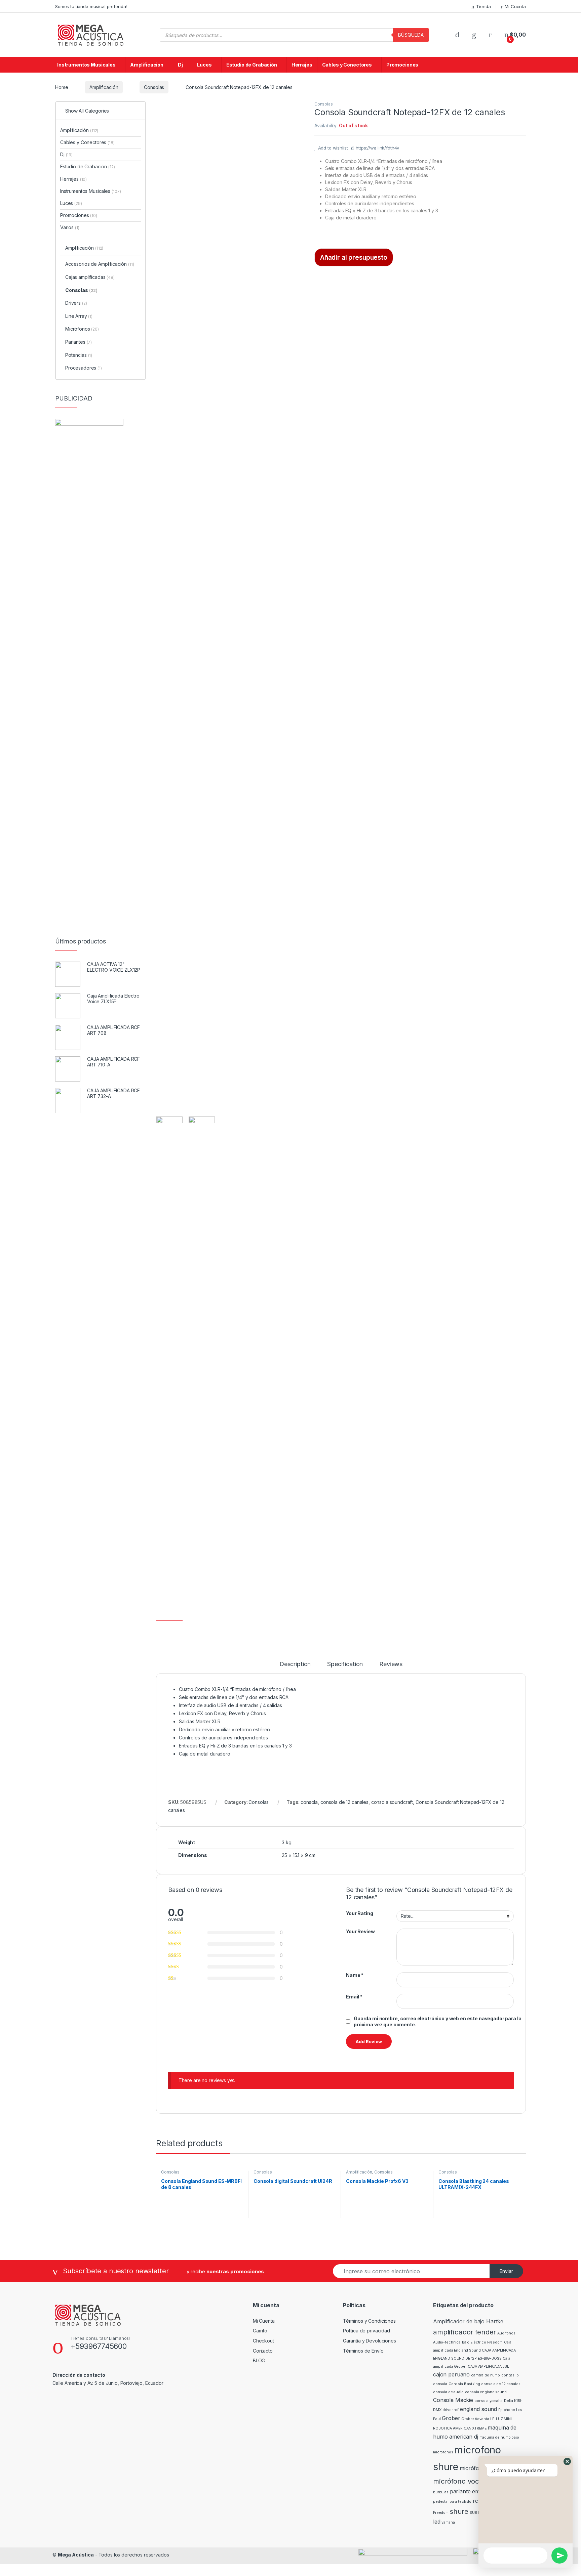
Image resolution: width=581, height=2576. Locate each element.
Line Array (79, 316)
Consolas (154, 87)
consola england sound (486, 2392)
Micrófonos (82, 329)
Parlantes (79, 342)
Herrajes (302, 65)
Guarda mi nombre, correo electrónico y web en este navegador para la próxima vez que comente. (437, 2021)
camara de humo (486, 2375)
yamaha (448, 2522)
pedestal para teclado (452, 2502)
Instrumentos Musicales (86, 65)
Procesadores (84, 368)
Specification (345, 1664)
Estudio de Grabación (252, 65)
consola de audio (448, 2392)
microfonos (443, 2452)
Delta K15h (513, 2401)
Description (295, 1664)
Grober (451, 2418)
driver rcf (451, 2410)
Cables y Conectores (347, 65)
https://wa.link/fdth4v (377, 148)
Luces (204, 65)
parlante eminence (473, 2491)
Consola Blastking (464, 2384)
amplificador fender (464, 2332)
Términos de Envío (363, 2351)
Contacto (263, 2351)
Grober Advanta (475, 2419)
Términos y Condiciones (369, 2321)
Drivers (76, 303)
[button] (567, 2461)
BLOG (259, 2360)
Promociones (402, 65)
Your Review (360, 1931)
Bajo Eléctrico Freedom (482, 2342)
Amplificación (147, 65)
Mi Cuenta (515, 6)
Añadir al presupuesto (354, 257)
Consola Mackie (453, 2400)
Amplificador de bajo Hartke (468, 2321)
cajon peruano (451, 2374)
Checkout (263, 2341)
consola (309, 1802)
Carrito (260, 2331)
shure (459, 2511)
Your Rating (359, 1913)
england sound (478, 2409)
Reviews (391, 1664)
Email (354, 1997)
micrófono (473, 2468)
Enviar (506, 2271)
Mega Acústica (76, 2555)
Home (62, 87)
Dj (180, 65)
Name (355, 1975)
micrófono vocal (459, 2481)
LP (492, 2419)
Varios (70, 227)
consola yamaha (489, 2401)
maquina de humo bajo (499, 2437)
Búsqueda (411, 35)
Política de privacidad (366, 2331)
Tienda (483, 6)
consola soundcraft (392, 1802)
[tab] (295, 1667)
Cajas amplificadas (90, 277)
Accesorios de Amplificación (100, 264)
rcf (476, 2501)
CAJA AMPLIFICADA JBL (488, 2367)
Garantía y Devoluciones (370, 2341)
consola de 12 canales (344, 1802)
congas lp (510, 2375)
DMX (437, 2410)
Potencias (79, 355)
